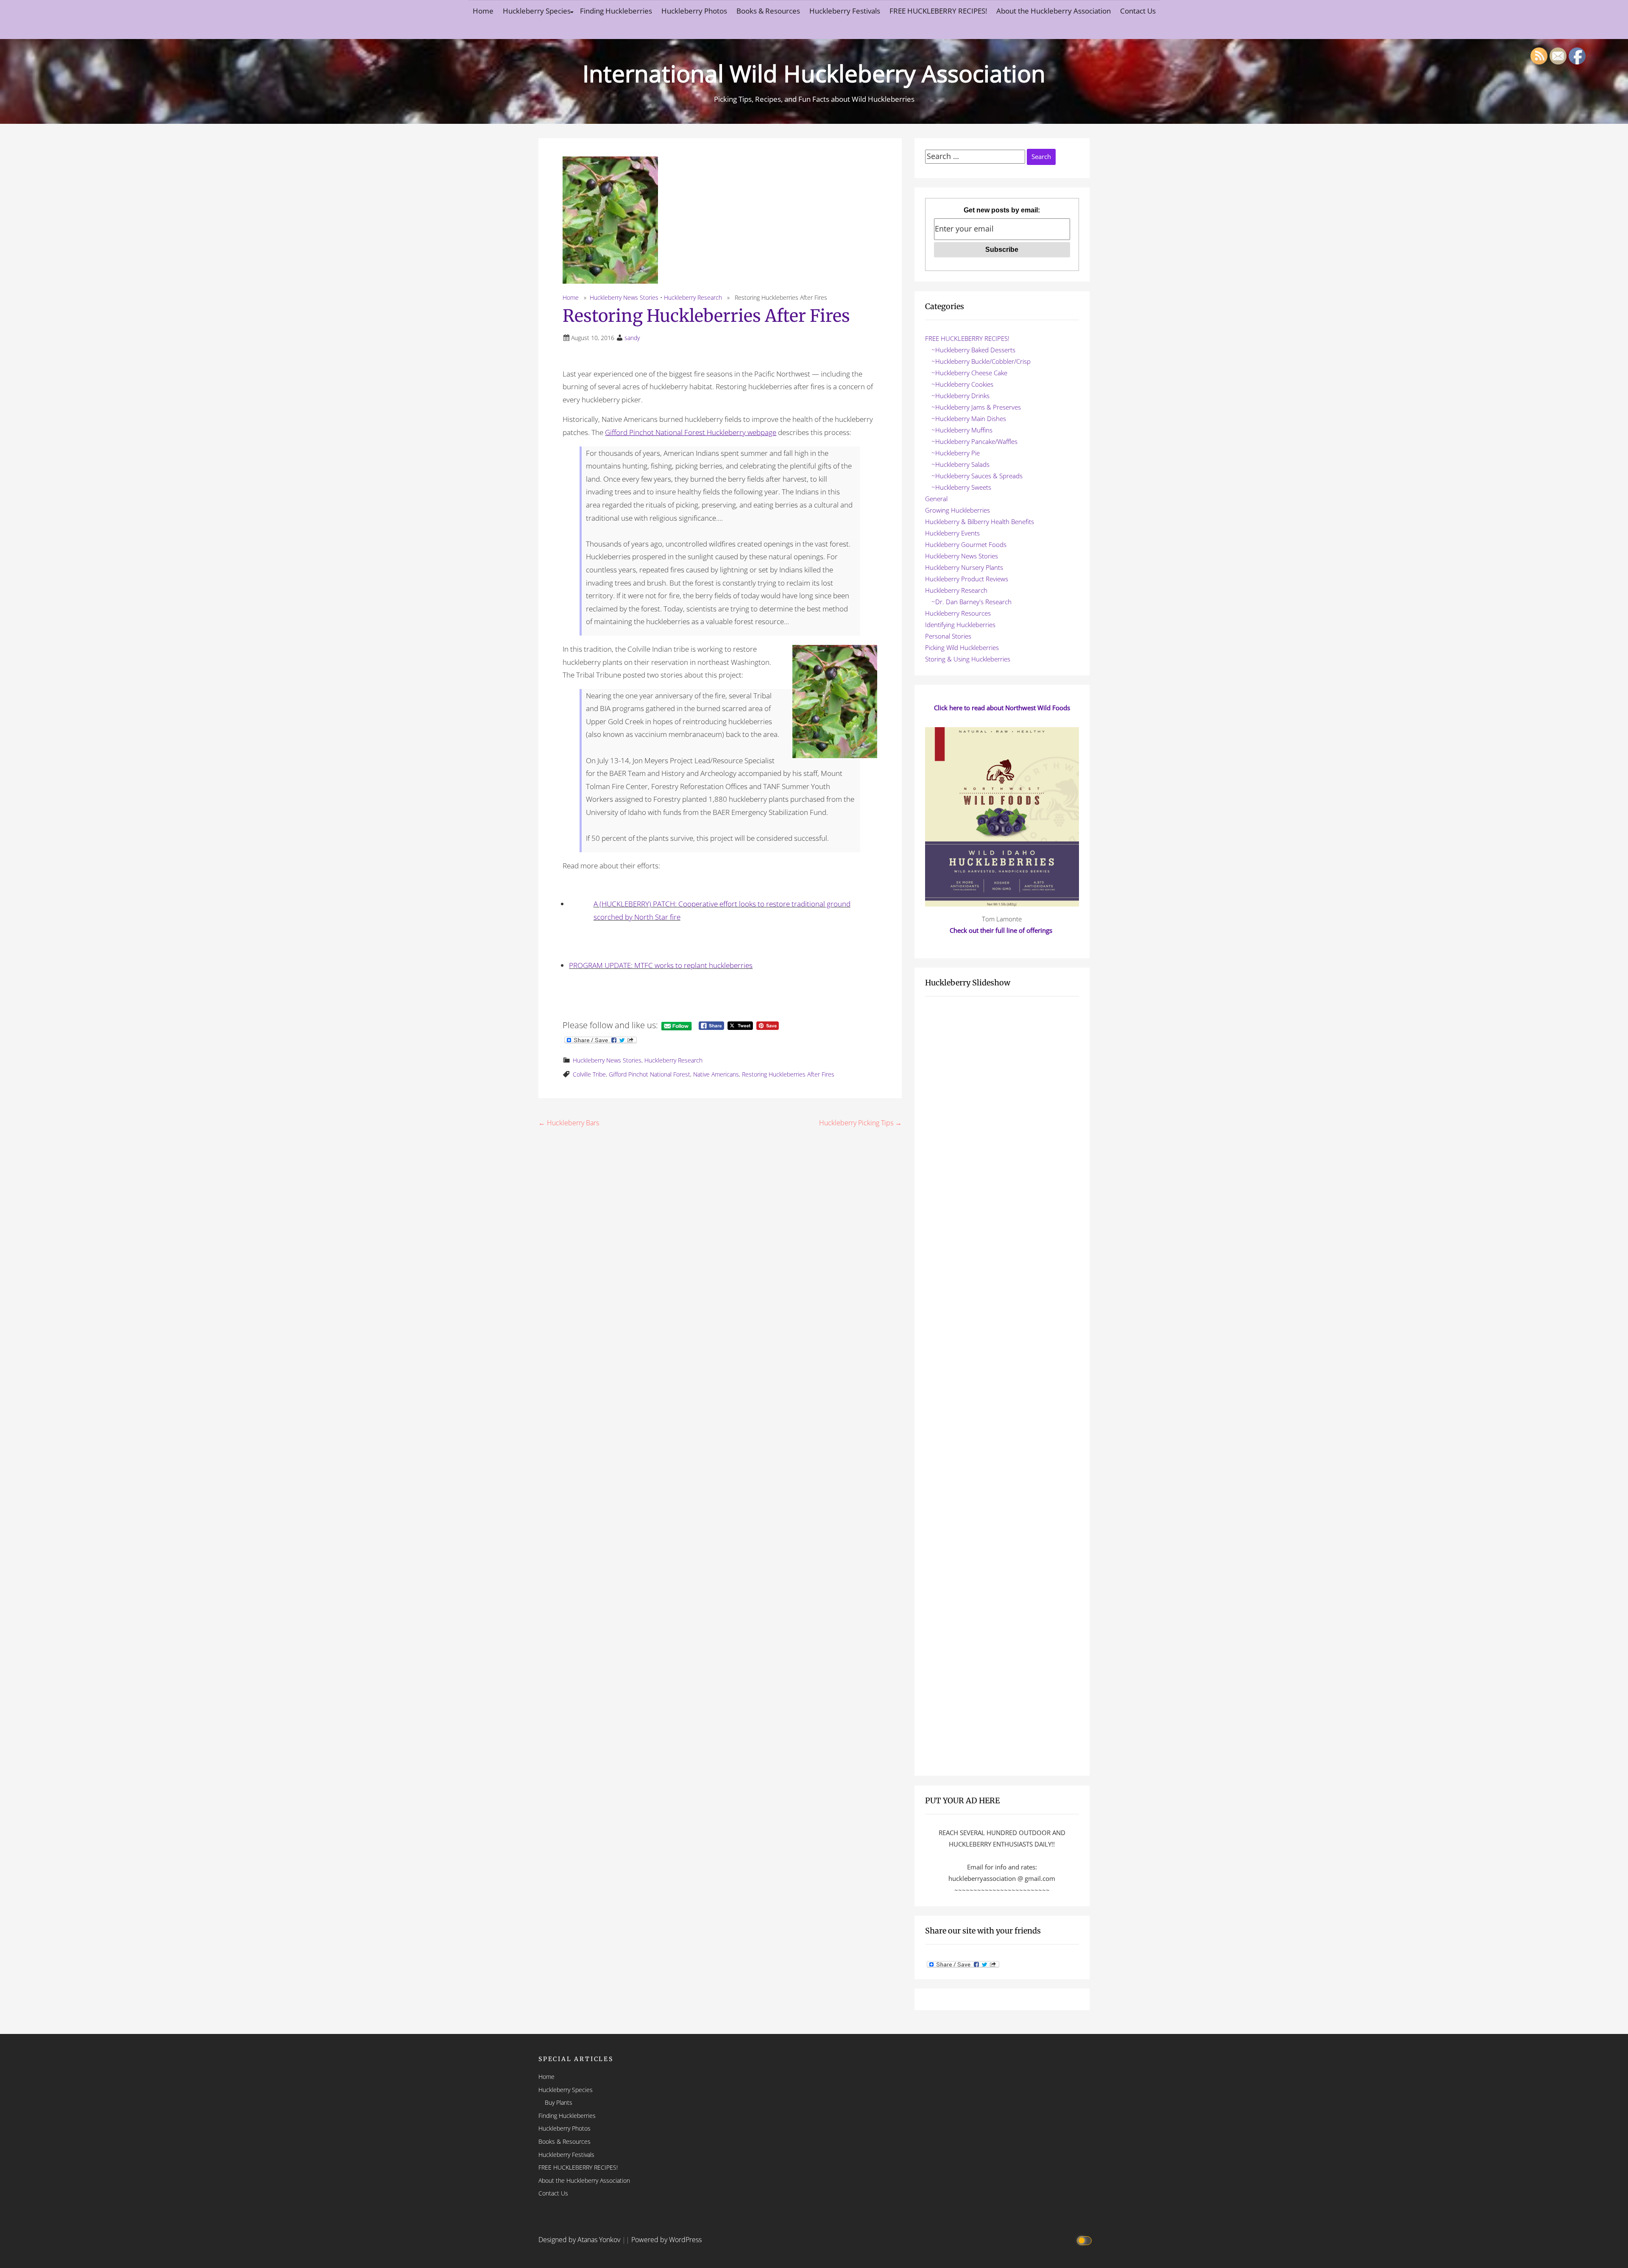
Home (483, 11)
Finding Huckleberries (616, 11)
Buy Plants (559, 2102)
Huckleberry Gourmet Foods (966, 544)
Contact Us (1138, 11)
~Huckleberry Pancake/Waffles (974, 441)
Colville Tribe (589, 1074)
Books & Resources (768, 11)
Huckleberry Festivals (845, 11)
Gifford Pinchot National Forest (650, 1074)
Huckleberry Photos (694, 11)
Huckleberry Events (952, 533)
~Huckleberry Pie (956, 453)
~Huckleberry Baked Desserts (973, 350)
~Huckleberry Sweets (961, 487)
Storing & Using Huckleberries (968, 659)
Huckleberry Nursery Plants (964, 567)
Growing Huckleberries (958, 510)
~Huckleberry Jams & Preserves (976, 407)
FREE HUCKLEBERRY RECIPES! (938, 11)
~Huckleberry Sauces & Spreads (977, 476)
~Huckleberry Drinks (960, 396)
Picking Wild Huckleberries (962, 647)
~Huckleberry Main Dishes (969, 418)
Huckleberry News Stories (624, 297)
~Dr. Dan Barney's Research (972, 602)
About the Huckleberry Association (1054, 11)
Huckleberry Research (693, 297)
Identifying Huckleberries (960, 625)
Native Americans (716, 1074)
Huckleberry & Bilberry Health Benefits (980, 522)
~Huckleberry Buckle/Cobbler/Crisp (981, 361)
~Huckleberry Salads (960, 464)
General (936, 499)
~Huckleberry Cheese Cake (969, 373)
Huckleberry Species (537, 11)
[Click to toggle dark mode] (1086, 2240)
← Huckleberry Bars (569, 1123)
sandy (632, 338)
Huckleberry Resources (958, 613)
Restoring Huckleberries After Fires (788, 1074)
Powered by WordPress (666, 2240)
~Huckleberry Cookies (962, 384)
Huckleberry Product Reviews (967, 579)
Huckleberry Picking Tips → (860, 1123)
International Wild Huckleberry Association (814, 73)
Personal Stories (948, 636)
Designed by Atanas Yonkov (580, 2240)
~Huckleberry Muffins (962, 430)
